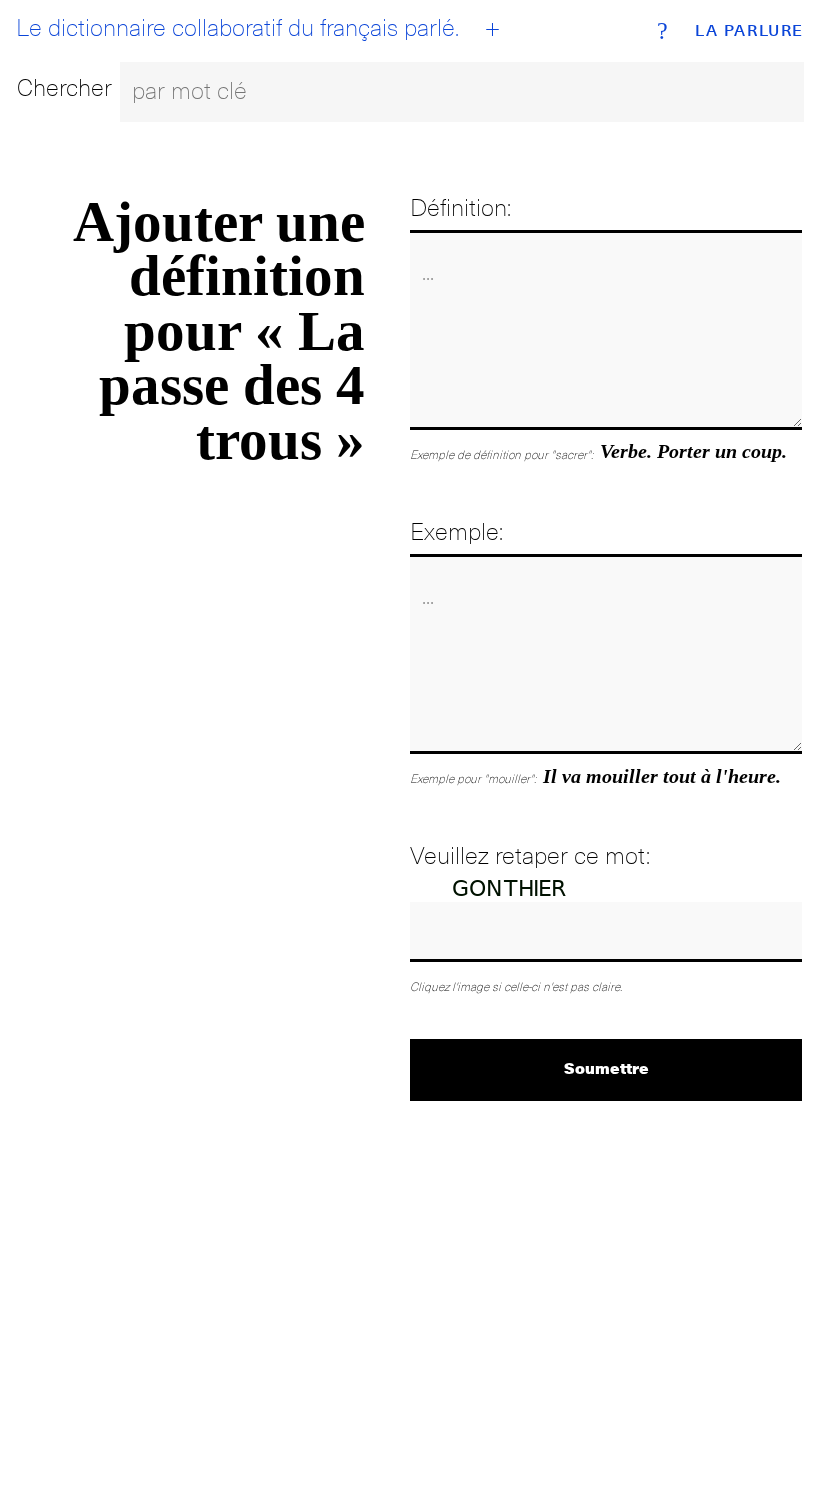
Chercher (64, 87)
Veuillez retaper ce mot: (530, 855)
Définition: (460, 207)
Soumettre (606, 1067)
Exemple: (456, 531)
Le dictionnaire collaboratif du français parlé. (237, 28)
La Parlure (749, 31)
